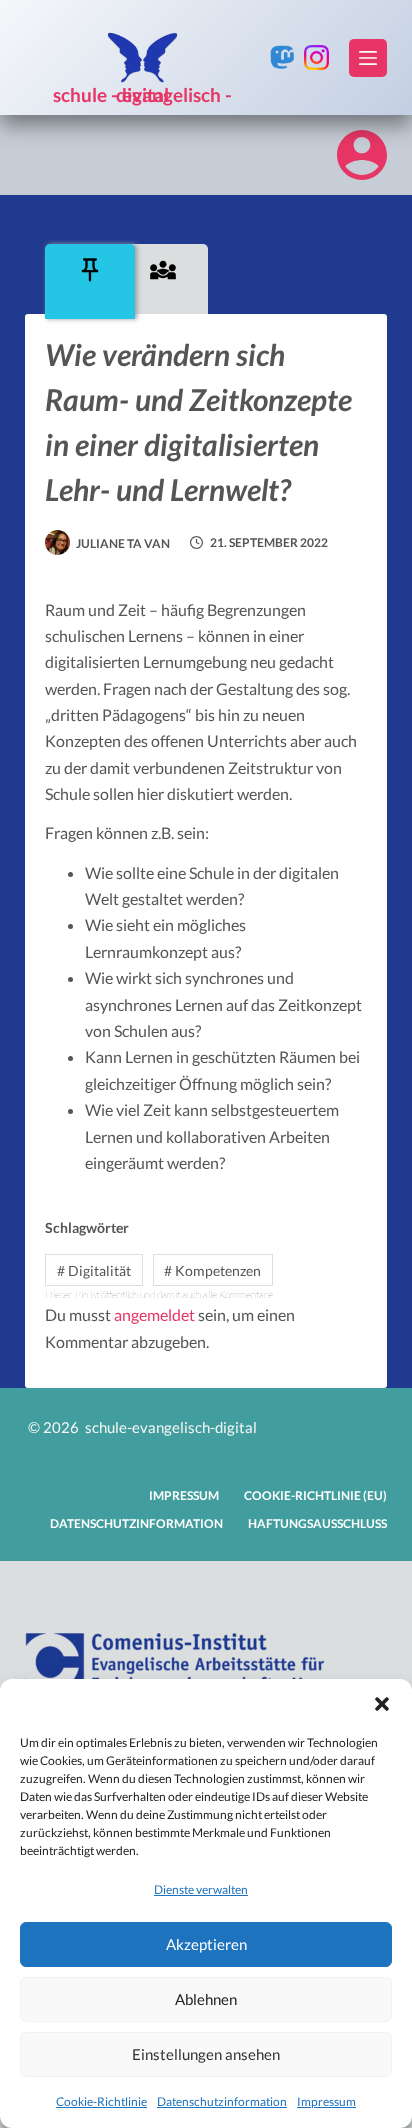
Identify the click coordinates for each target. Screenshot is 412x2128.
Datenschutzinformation (222, 2101)
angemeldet (154, 1314)
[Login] (362, 155)
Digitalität (94, 1270)
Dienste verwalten (201, 1889)
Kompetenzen (212, 1270)
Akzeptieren (206, 1944)
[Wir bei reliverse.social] (282, 57)
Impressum (326, 2101)
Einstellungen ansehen (206, 2054)
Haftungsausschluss (317, 1523)
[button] (382, 1704)
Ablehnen (206, 1999)
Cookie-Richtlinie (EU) (315, 1495)
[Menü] (368, 58)
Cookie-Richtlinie (101, 2101)
